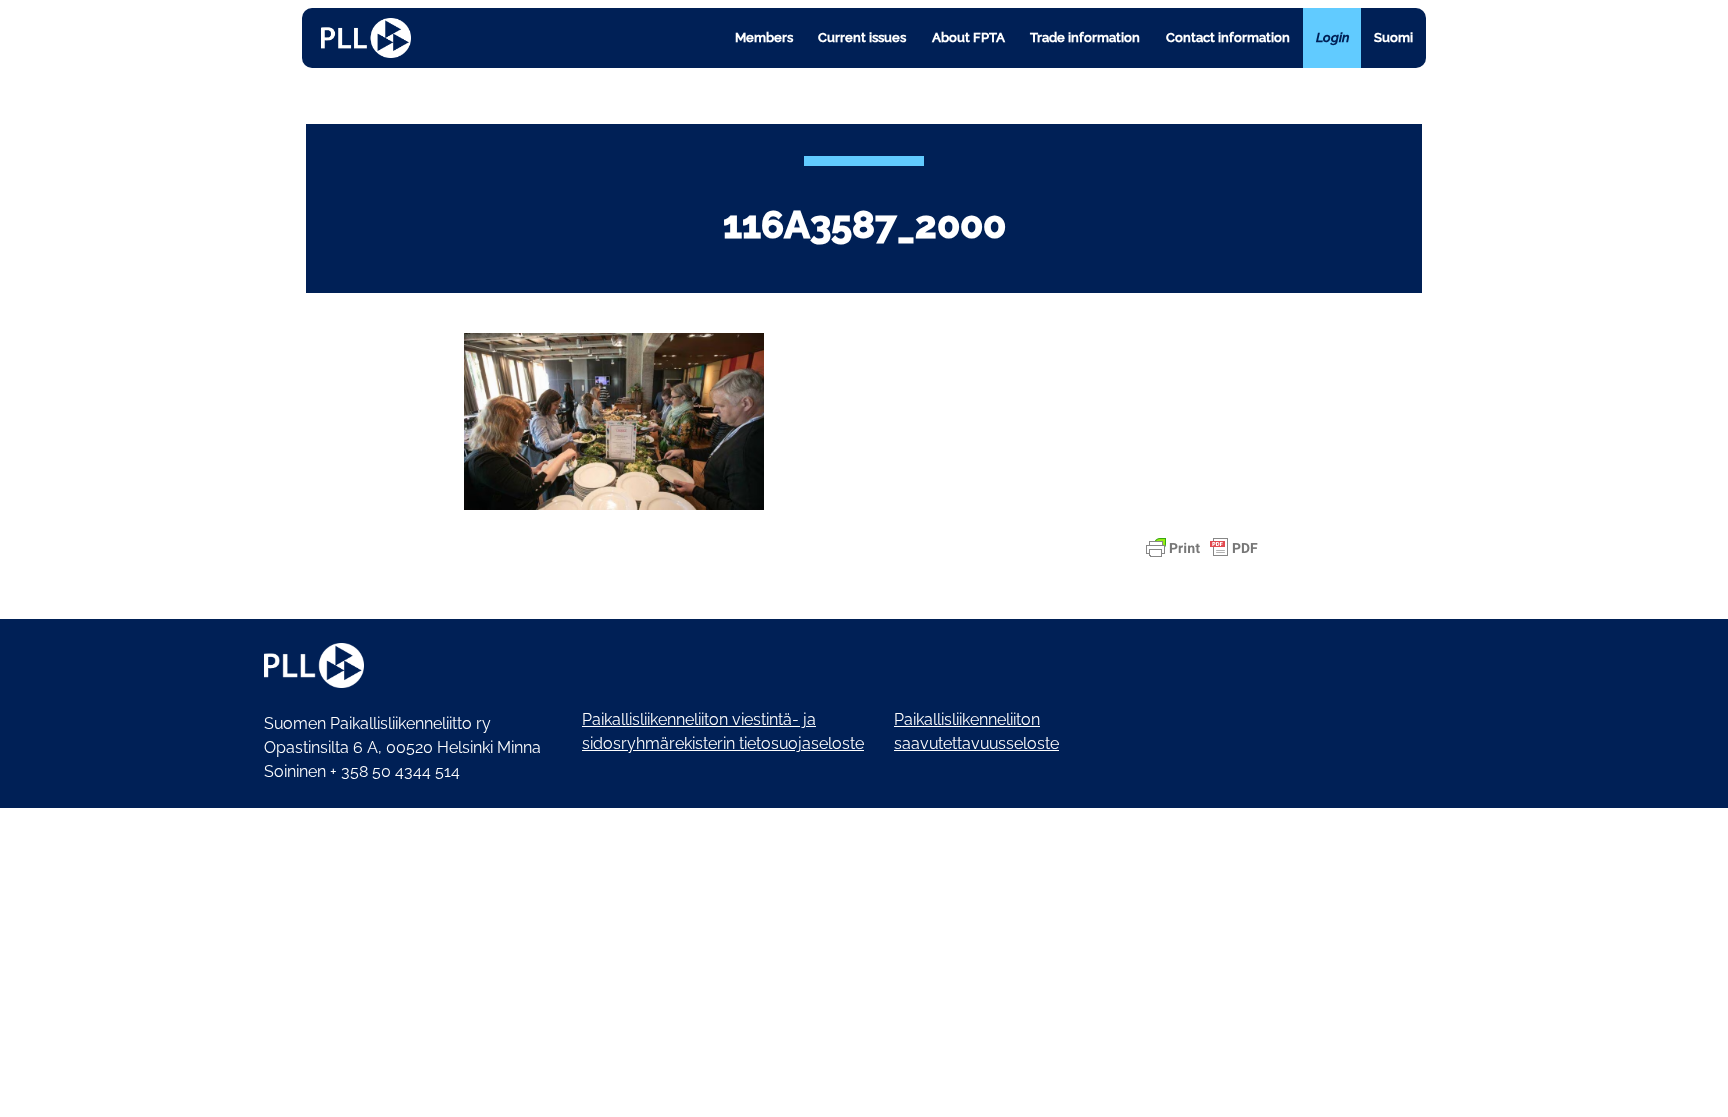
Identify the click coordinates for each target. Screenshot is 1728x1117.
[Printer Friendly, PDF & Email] (1202, 548)
